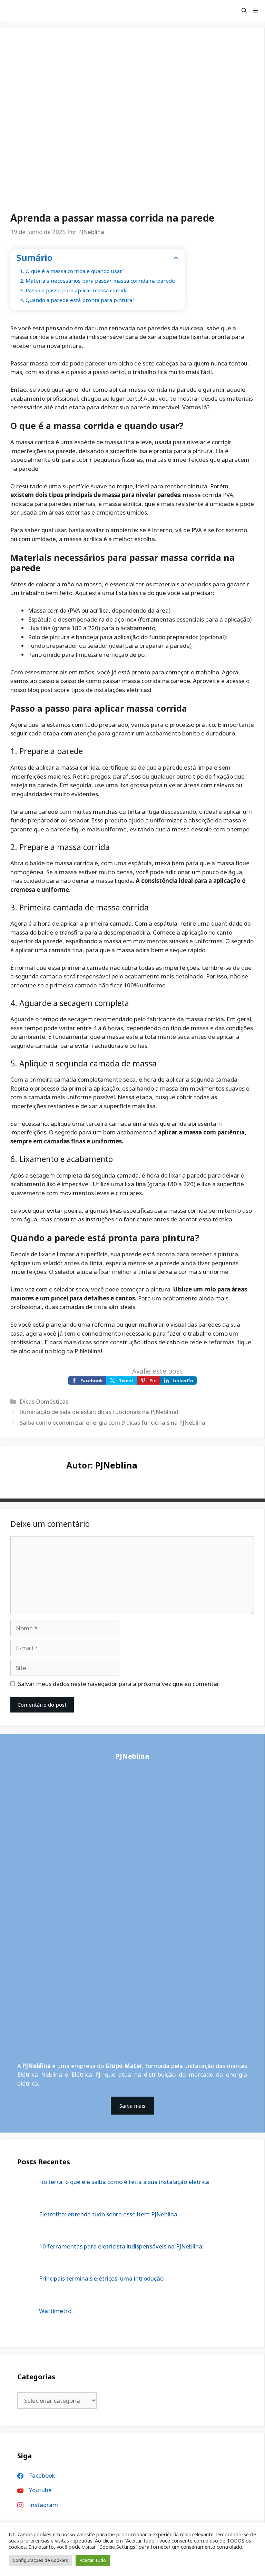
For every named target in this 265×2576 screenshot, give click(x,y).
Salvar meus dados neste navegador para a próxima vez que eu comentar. (119, 1684)
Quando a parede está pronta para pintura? (80, 300)
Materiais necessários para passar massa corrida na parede (100, 281)
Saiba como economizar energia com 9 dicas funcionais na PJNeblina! (113, 1422)
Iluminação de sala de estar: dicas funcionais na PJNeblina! (99, 1412)
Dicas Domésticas (44, 1401)
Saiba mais (132, 2106)
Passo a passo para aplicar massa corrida (77, 290)
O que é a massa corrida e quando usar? (75, 271)
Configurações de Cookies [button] (40, 2560)
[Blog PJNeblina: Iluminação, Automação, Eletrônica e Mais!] (21, 10)
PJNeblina (116, 1465)
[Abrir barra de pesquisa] (244, 10)
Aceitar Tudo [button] (93, 2560)
